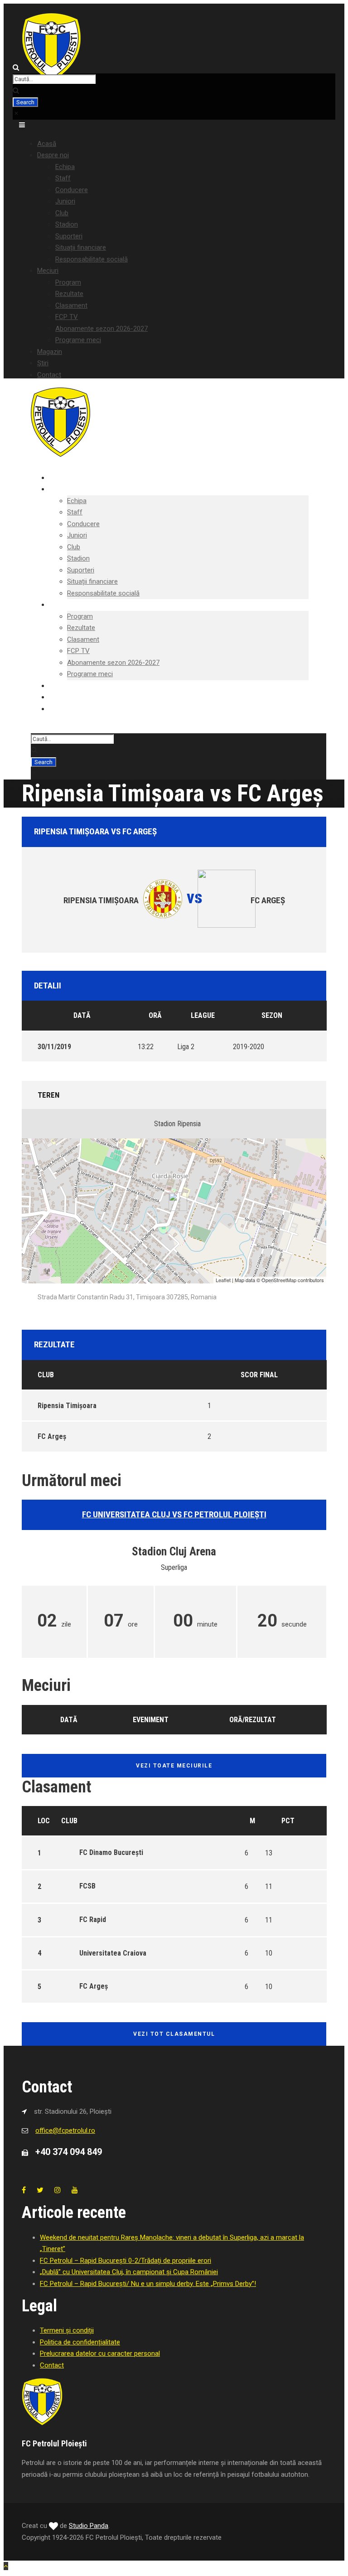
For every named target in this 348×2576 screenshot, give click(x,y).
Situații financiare (81, 247)
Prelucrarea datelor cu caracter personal (100, 2353)
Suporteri (69, 236)
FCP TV (67, 317)
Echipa (65, 167)
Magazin (50, 352)
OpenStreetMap (279, 1280)
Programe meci (78, 340)
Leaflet (223, 1280)
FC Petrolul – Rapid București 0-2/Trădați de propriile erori (126, 2261)
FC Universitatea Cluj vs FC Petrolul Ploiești (174, 1514)
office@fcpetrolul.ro (65, 2131)
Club (62, 213)
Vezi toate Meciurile (174, 1766)
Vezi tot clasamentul (174, 2034)
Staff (63, 178)
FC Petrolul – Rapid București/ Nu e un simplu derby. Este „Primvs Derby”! (148, 2284)
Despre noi (53, 155)
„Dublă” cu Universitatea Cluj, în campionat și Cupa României (129, 2272)
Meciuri (48, 271)
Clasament (71, 305)
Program (68, 282)
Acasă (47, 144)
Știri (43, 363)
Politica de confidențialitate (80, 2342)
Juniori (65, 201)
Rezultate (69, 294)
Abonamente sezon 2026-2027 (101, 329)
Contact (49, 375)
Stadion (67, 224)
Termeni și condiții (67, 2330)
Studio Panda (89, 2526)
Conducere (72, 190)
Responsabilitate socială (92, 259)
